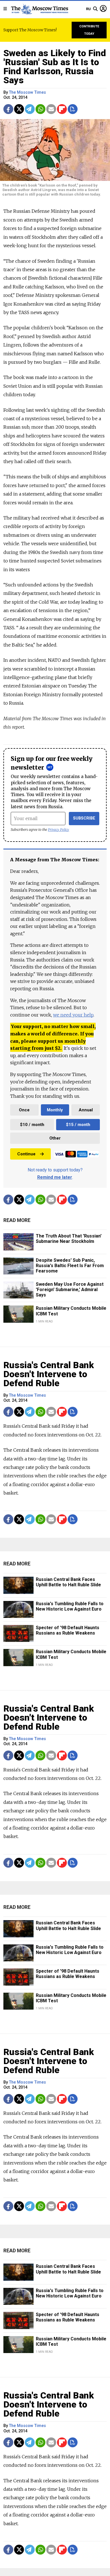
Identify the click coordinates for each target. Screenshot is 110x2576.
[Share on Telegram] (30, 109)
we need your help (73, 1015)
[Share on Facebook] (8, 109)
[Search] (95, 9)
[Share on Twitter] (19, 109)
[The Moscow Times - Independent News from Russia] (39, 9)
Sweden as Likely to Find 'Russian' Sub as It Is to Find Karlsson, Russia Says (55, 67)
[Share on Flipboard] (62, 109)
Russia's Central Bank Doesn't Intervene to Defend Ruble (49, 1374)
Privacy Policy (59, 830)
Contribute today (89, 30)
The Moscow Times (27, 92)
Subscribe (84, 818)
